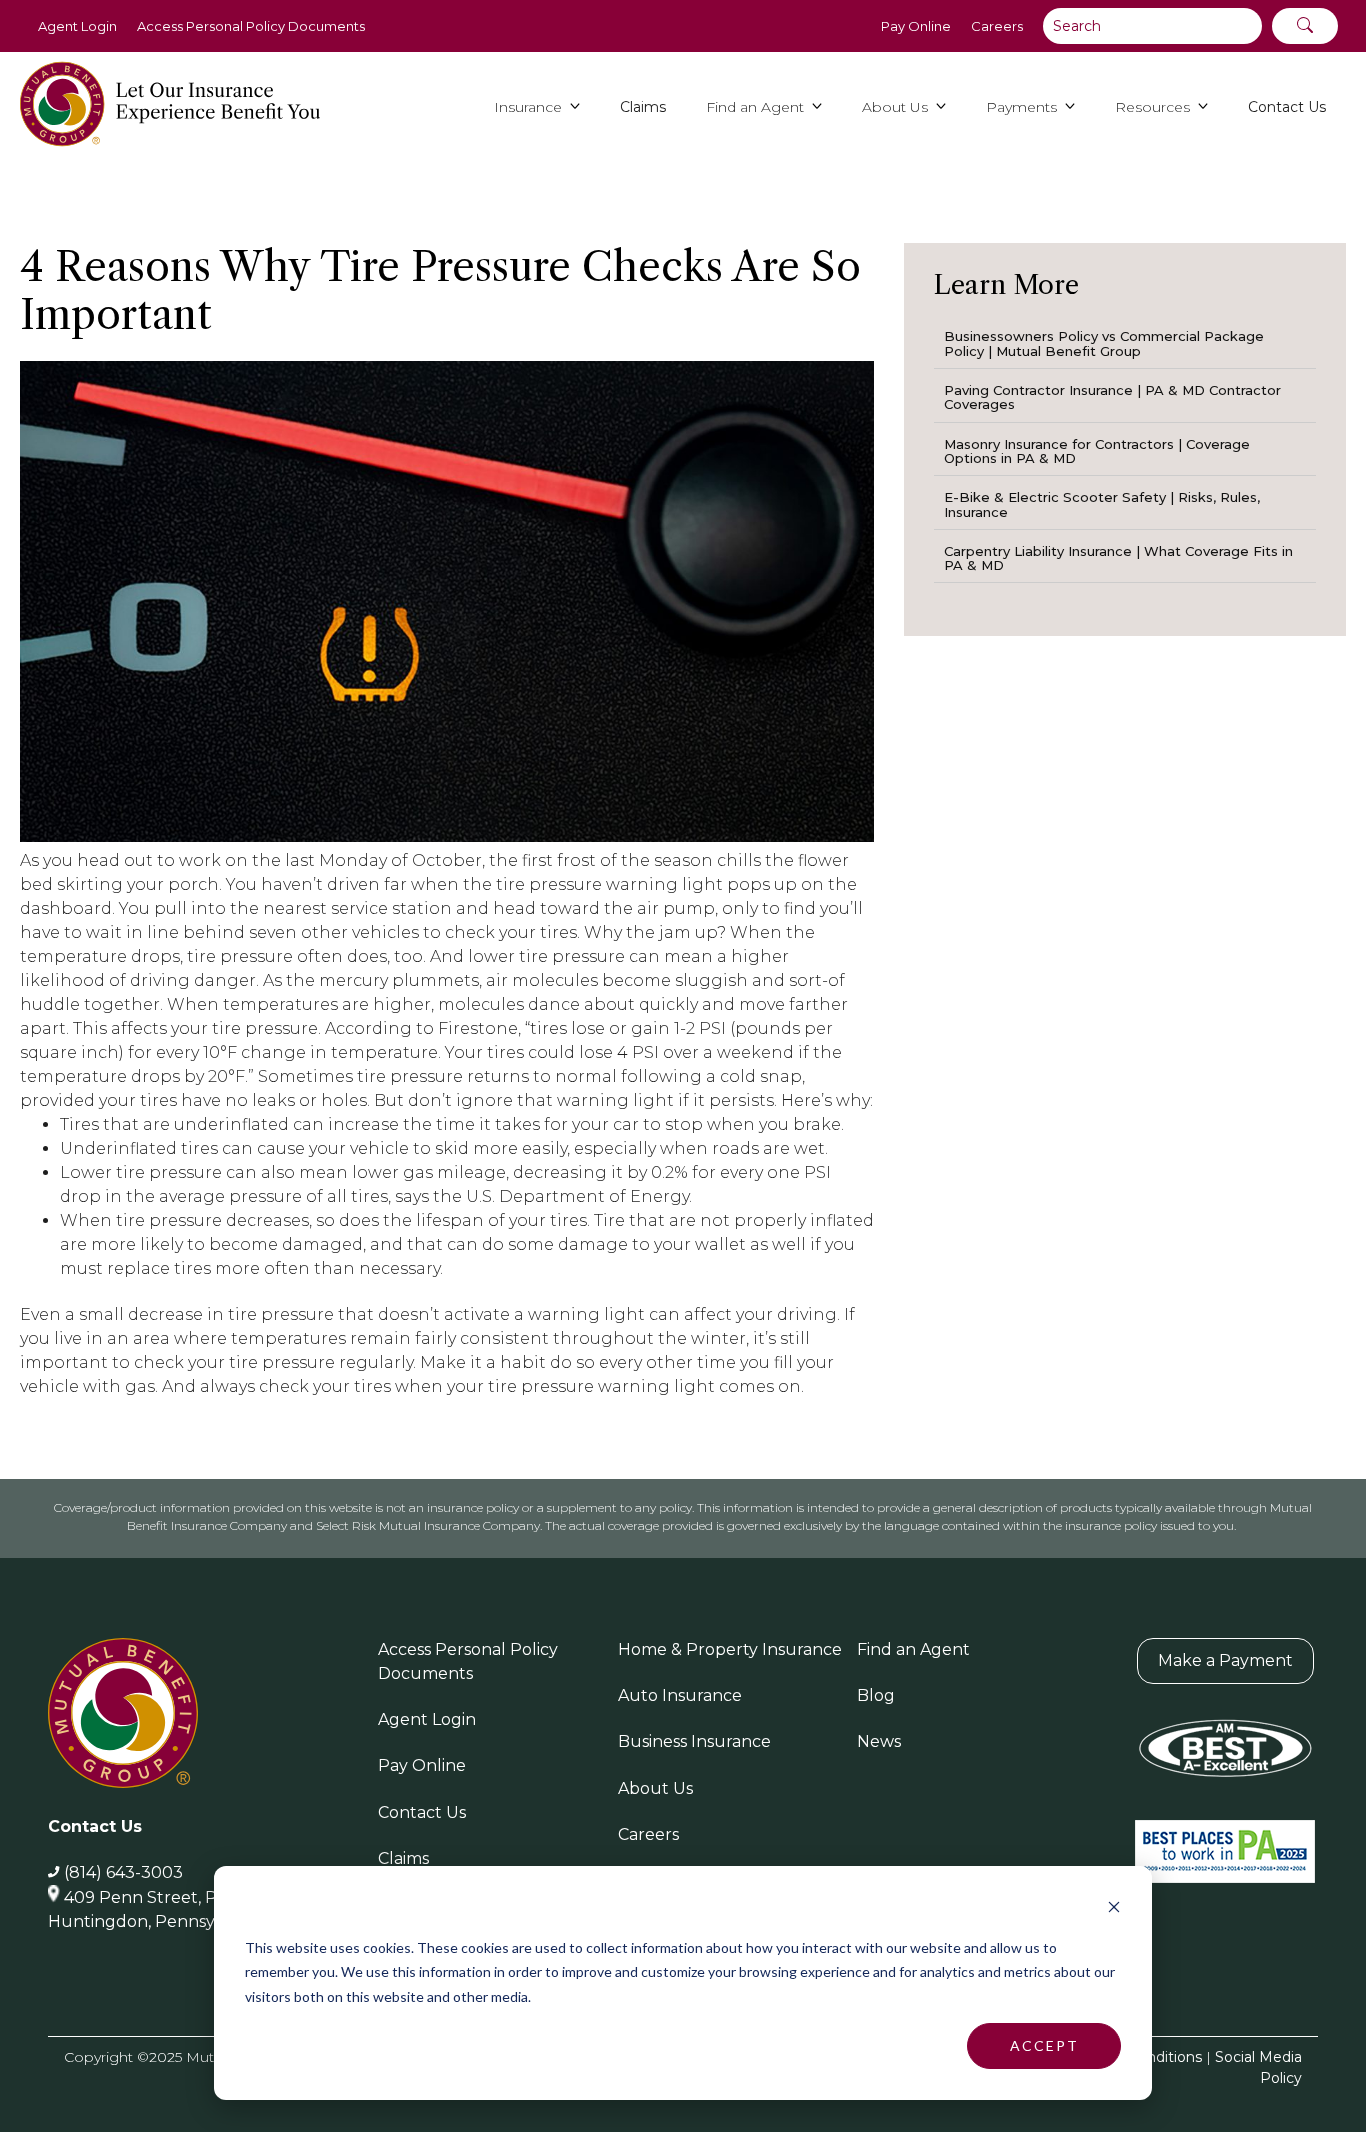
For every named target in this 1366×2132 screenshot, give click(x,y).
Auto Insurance (680, 1695)
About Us (655, 1788)
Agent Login (77, 26)
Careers (997, 26)
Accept (1044, 2045)
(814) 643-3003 (123, 1872)
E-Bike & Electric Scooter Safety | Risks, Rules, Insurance (1102, 504)
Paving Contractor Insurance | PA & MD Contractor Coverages (1112, 397)
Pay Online (916, 26)
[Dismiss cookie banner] (1114, 1909)
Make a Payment (1225, 1660)
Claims (403, 1858)
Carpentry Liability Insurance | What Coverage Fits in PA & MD (1118, 558)
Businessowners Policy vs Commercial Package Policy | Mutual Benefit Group (1104, 343)
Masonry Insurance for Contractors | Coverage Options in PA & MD (1097, 451)
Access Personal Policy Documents (251, 26)
